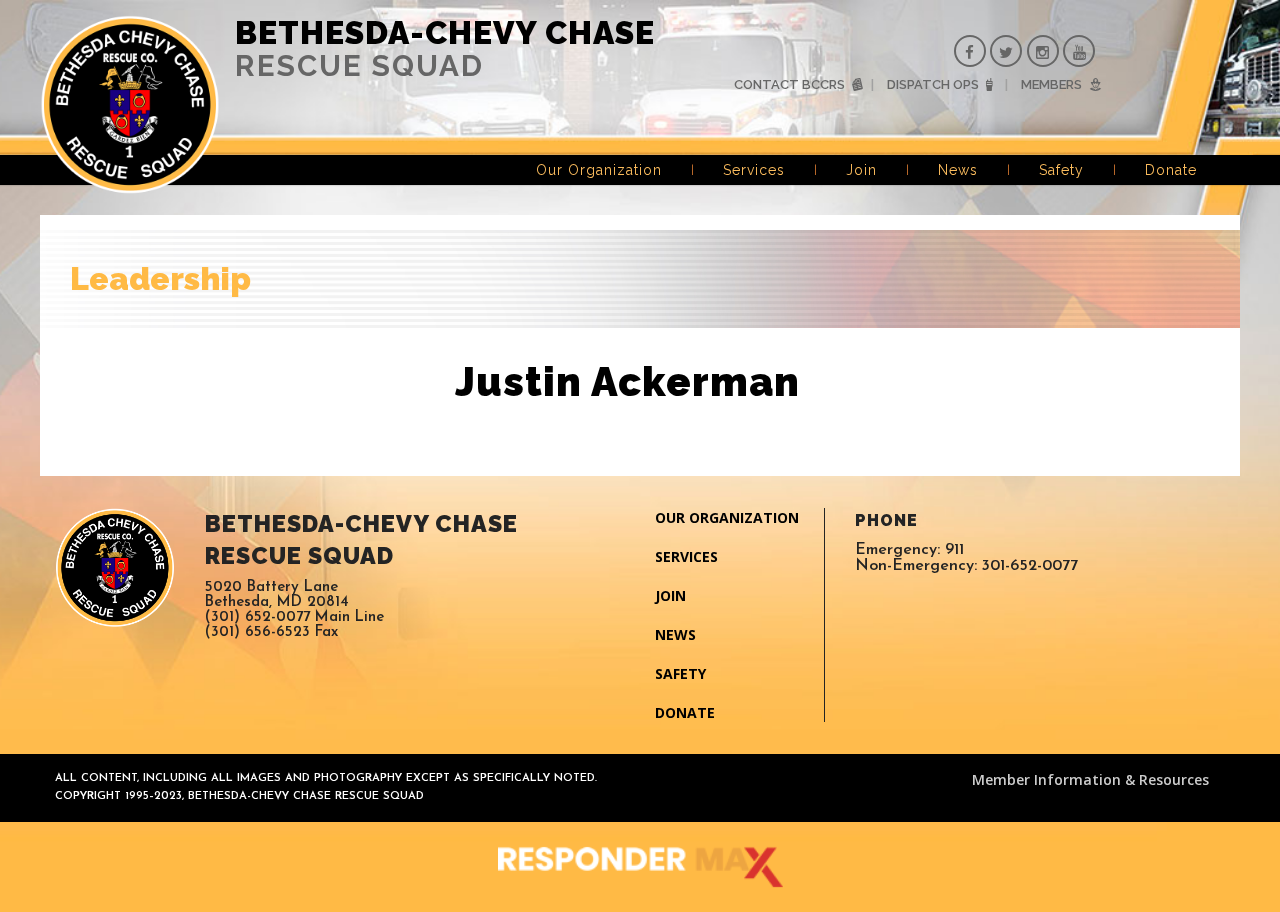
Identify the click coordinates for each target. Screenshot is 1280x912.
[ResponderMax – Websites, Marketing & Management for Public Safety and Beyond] (640, 867)
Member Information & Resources (1090, 779)
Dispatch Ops (933, 84)
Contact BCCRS (789, 84)
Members (1051, 84)
